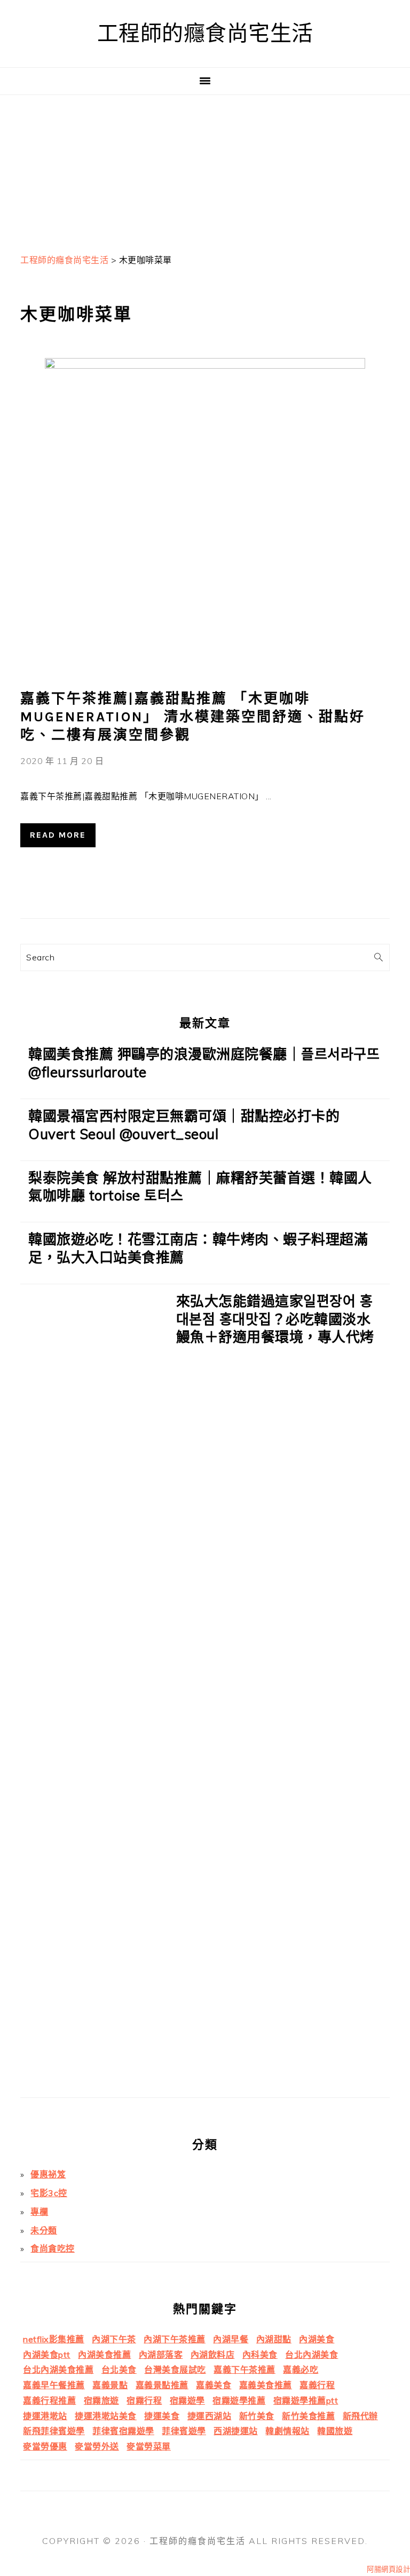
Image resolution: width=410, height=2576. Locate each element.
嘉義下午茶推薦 (245, 2370)
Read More (58, 835)
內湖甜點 (274, 2339)
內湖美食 (317, 2339)
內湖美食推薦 (104, 2355)
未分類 (44, 2230)
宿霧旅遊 (101, 2400)
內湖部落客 (161, 2355)
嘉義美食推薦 (266, 2385)
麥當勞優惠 (45, 2446)
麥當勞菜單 (149, 2446)
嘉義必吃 (301, 2370)
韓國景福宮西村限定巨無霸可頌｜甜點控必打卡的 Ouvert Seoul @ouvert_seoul (184, 1125)
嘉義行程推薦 (49, 2400)
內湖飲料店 (213, 2355)
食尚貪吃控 (53, 2248)
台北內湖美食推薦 (58, 2370)
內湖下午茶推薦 (175, 2339)
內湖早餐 (231, 2339)
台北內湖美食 (312, 2355)
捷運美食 (162, 2416)
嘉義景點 (110, 2385)
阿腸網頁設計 (388, 2569)
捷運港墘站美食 (106, 2416)
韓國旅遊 (335, 2431)
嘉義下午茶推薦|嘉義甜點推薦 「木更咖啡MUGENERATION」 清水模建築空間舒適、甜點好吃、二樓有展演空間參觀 (193, 717)
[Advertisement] (205, 170)
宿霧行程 (144, 2400)
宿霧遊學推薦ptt (306, 2400)
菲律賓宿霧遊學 (123, 2431)
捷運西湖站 (210, 2416)
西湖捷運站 (236, 2431)
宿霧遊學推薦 (239, 2400)
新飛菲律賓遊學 (54, 2431)
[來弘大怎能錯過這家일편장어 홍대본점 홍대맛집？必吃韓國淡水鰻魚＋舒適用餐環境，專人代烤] (94, 1695)
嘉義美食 (214, 2385)
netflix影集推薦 (54, 2339)
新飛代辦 (360, 2416)
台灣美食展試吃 (175, 2370)
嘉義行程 (317, 2385)
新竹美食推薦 (308, 2416)
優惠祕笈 (48, 2174)
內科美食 (260, 2355)
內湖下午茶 (114, 2339)
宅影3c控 (49, 2193)
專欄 (39, 2212)
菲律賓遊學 (184, 2431)
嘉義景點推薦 (162, 2385)
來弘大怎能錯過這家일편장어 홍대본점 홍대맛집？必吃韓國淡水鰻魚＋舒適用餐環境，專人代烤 (275, 1319)
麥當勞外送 (97, 2446)
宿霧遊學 (187, 2400)
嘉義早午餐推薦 (54, 2385)
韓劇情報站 (287, 2431)
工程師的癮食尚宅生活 (205, 33)
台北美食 (119, 2370)
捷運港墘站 (45, 2416)
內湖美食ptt (47, 2355)
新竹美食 (257, 2416)
